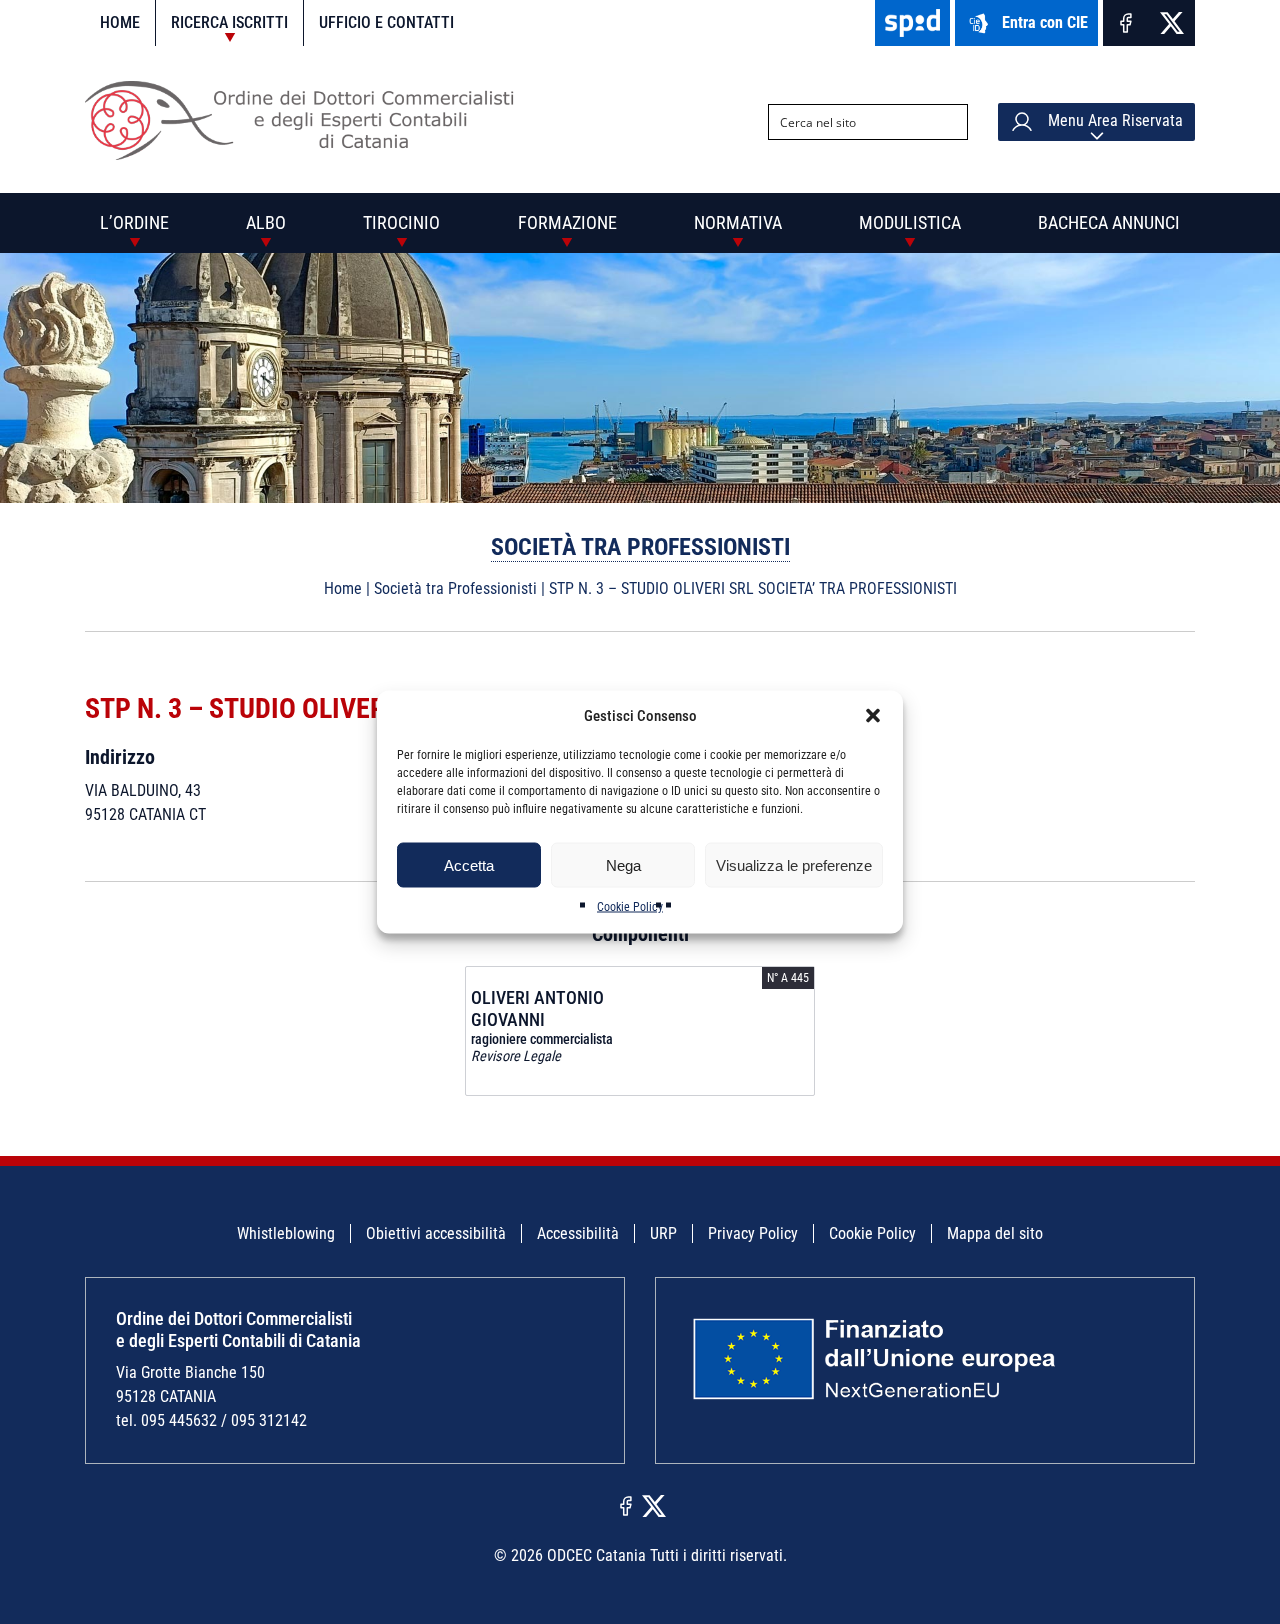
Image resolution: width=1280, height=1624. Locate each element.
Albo (266, 222)
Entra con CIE (1045, 22)
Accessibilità (578, 1233)
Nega (623, 864)
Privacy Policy (753, 1233)
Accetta (469, 864)
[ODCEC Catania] (307, 154)
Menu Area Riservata (1113, 120)
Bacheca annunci (1109, 222)
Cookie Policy (630, 907)
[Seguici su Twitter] (1172, 23)
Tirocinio (401, 222)
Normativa (738, 222)
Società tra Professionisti (640, 547)
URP (663, 1233)
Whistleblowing (286, 1233)
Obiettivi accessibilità (436, 1233)
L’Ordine (134, 222)
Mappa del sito (995, 1233)
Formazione (567, 222)
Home (120, 22)
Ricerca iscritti (229, 22)
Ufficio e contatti (386, 22)
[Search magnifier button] (950, 122)
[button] (873, 716)
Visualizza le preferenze (794, 864)
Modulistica (910, 222)
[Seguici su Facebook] (1126, 23)
